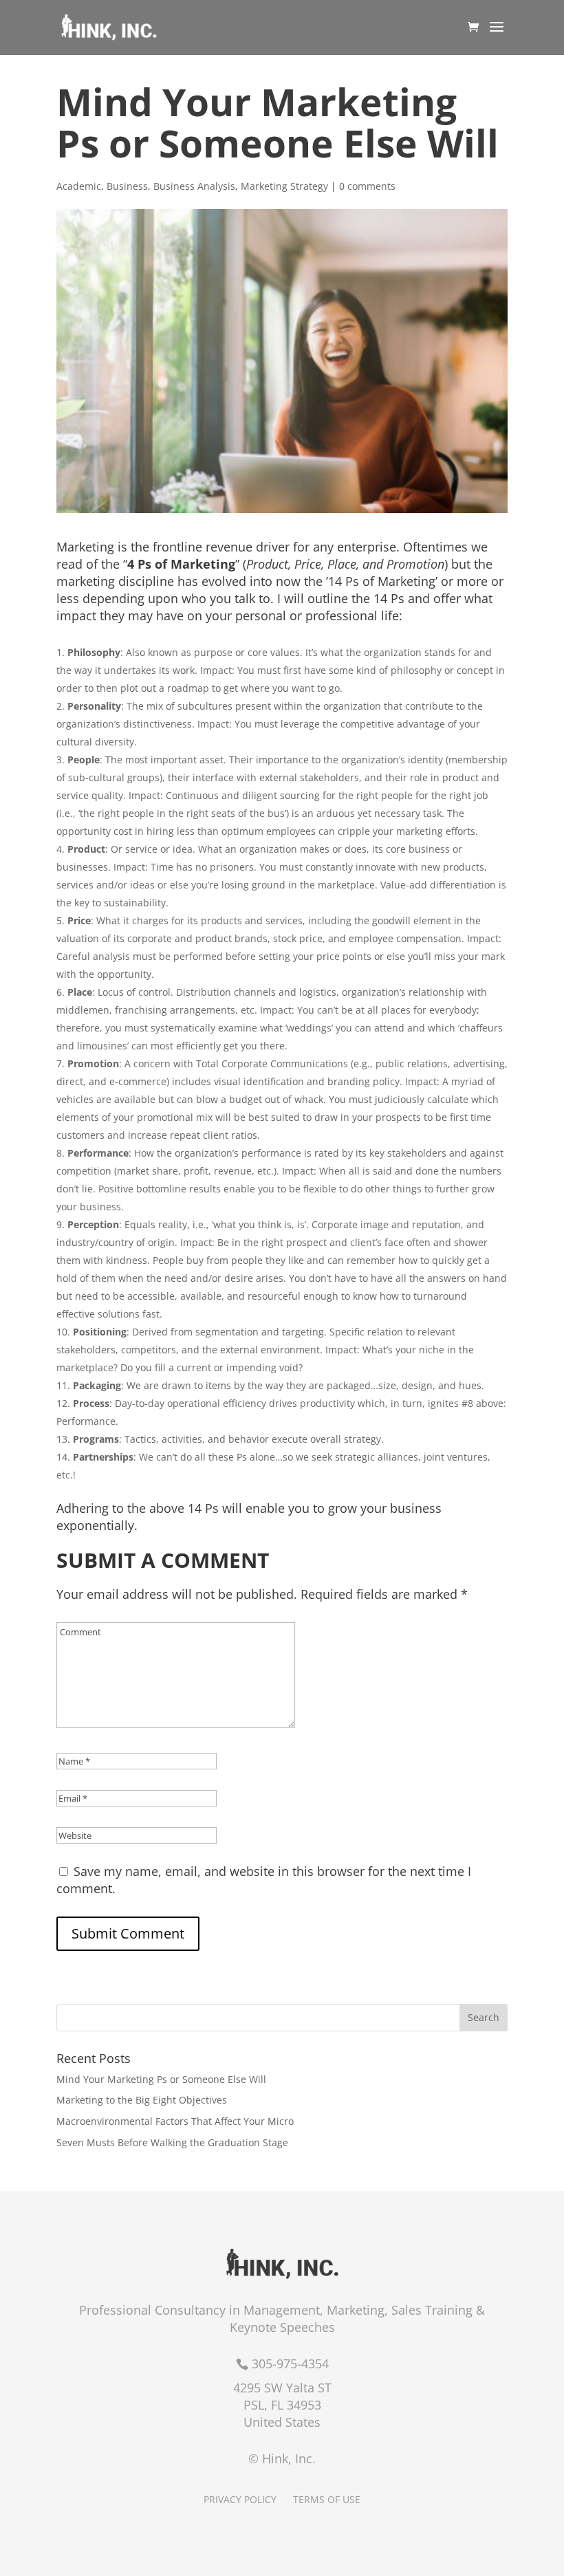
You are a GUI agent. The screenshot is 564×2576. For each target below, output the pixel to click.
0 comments (367, 186)
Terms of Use (327, 2499)
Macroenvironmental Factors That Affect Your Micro (175, 2121)
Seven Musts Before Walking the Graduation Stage (172, 2142)
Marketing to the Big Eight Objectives (142, 2100)
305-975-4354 (290, 2364)
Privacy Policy (240, 2499)
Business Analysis (194, 186)
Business (127, 186)
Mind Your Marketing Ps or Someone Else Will (161, 2079)
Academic (79, 186)
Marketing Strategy (284, 186)
